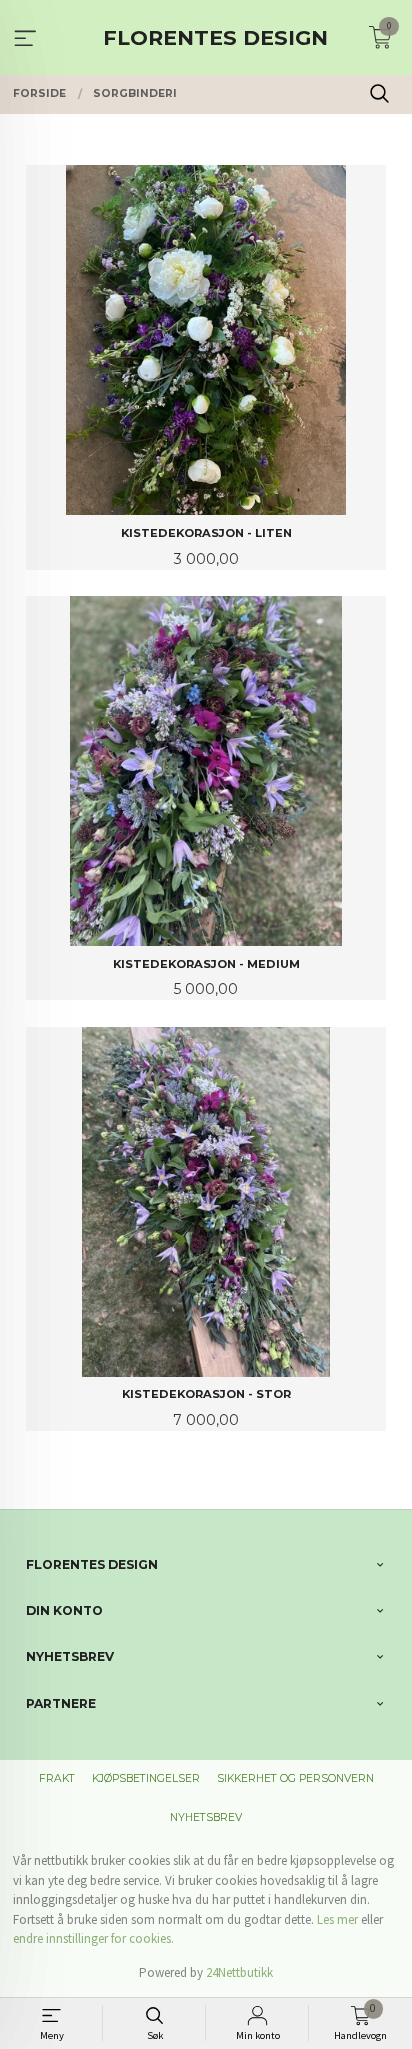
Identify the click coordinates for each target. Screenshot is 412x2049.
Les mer (337, 1919)
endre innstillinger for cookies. (93, 1938)
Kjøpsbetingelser (146, 1778)
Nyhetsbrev (206, 1817)
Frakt (57, 1778)
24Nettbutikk (239, 1972)
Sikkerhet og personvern (295, 1778)
